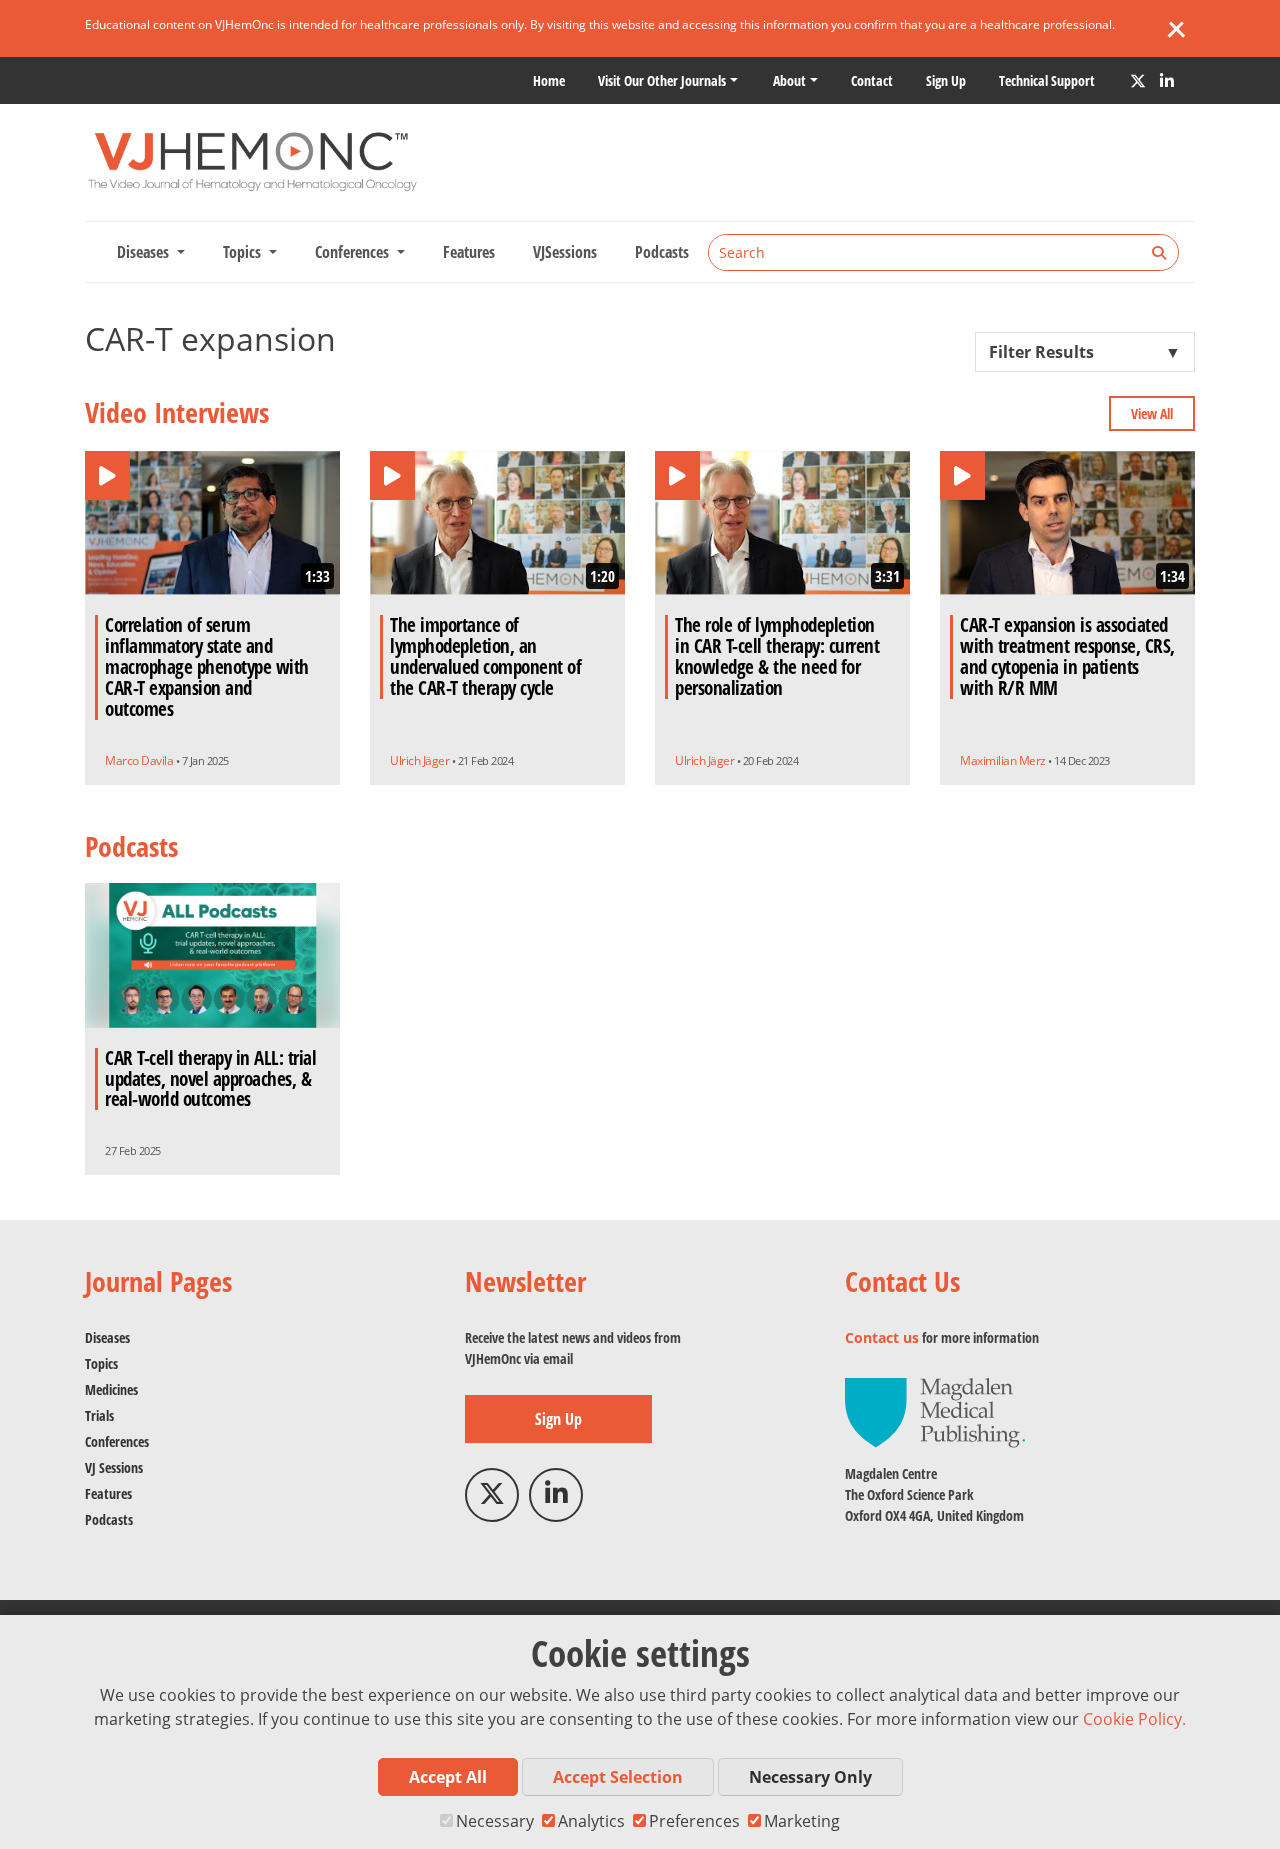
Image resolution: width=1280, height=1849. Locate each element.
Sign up (946, 80)
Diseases (107, 1337)
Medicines (111, 1389)
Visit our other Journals (662, 80)
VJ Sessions (114, 1467)
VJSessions (565, 252)
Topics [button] (244, 252)
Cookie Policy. (1134, 1719)
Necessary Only (810, 1777)
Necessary (495, 1821)
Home (549, 80)
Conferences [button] (354, 252)
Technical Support (1047, 80)
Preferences (694, 1821)
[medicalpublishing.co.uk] (935, 1411)
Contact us (882, 1337)
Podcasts (662, 252)
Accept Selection (618, 1777)
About (789, 80)
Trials (99, 1415)
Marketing (802, 1821)
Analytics (591, 1821)
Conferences (117, 1441)
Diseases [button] (145, 252)
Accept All (448, 1777)
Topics (101, 1363)
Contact (872, 80)
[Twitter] (1138, 81)
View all (1152, 413)
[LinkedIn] (1167, 81)
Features (469, 252)
